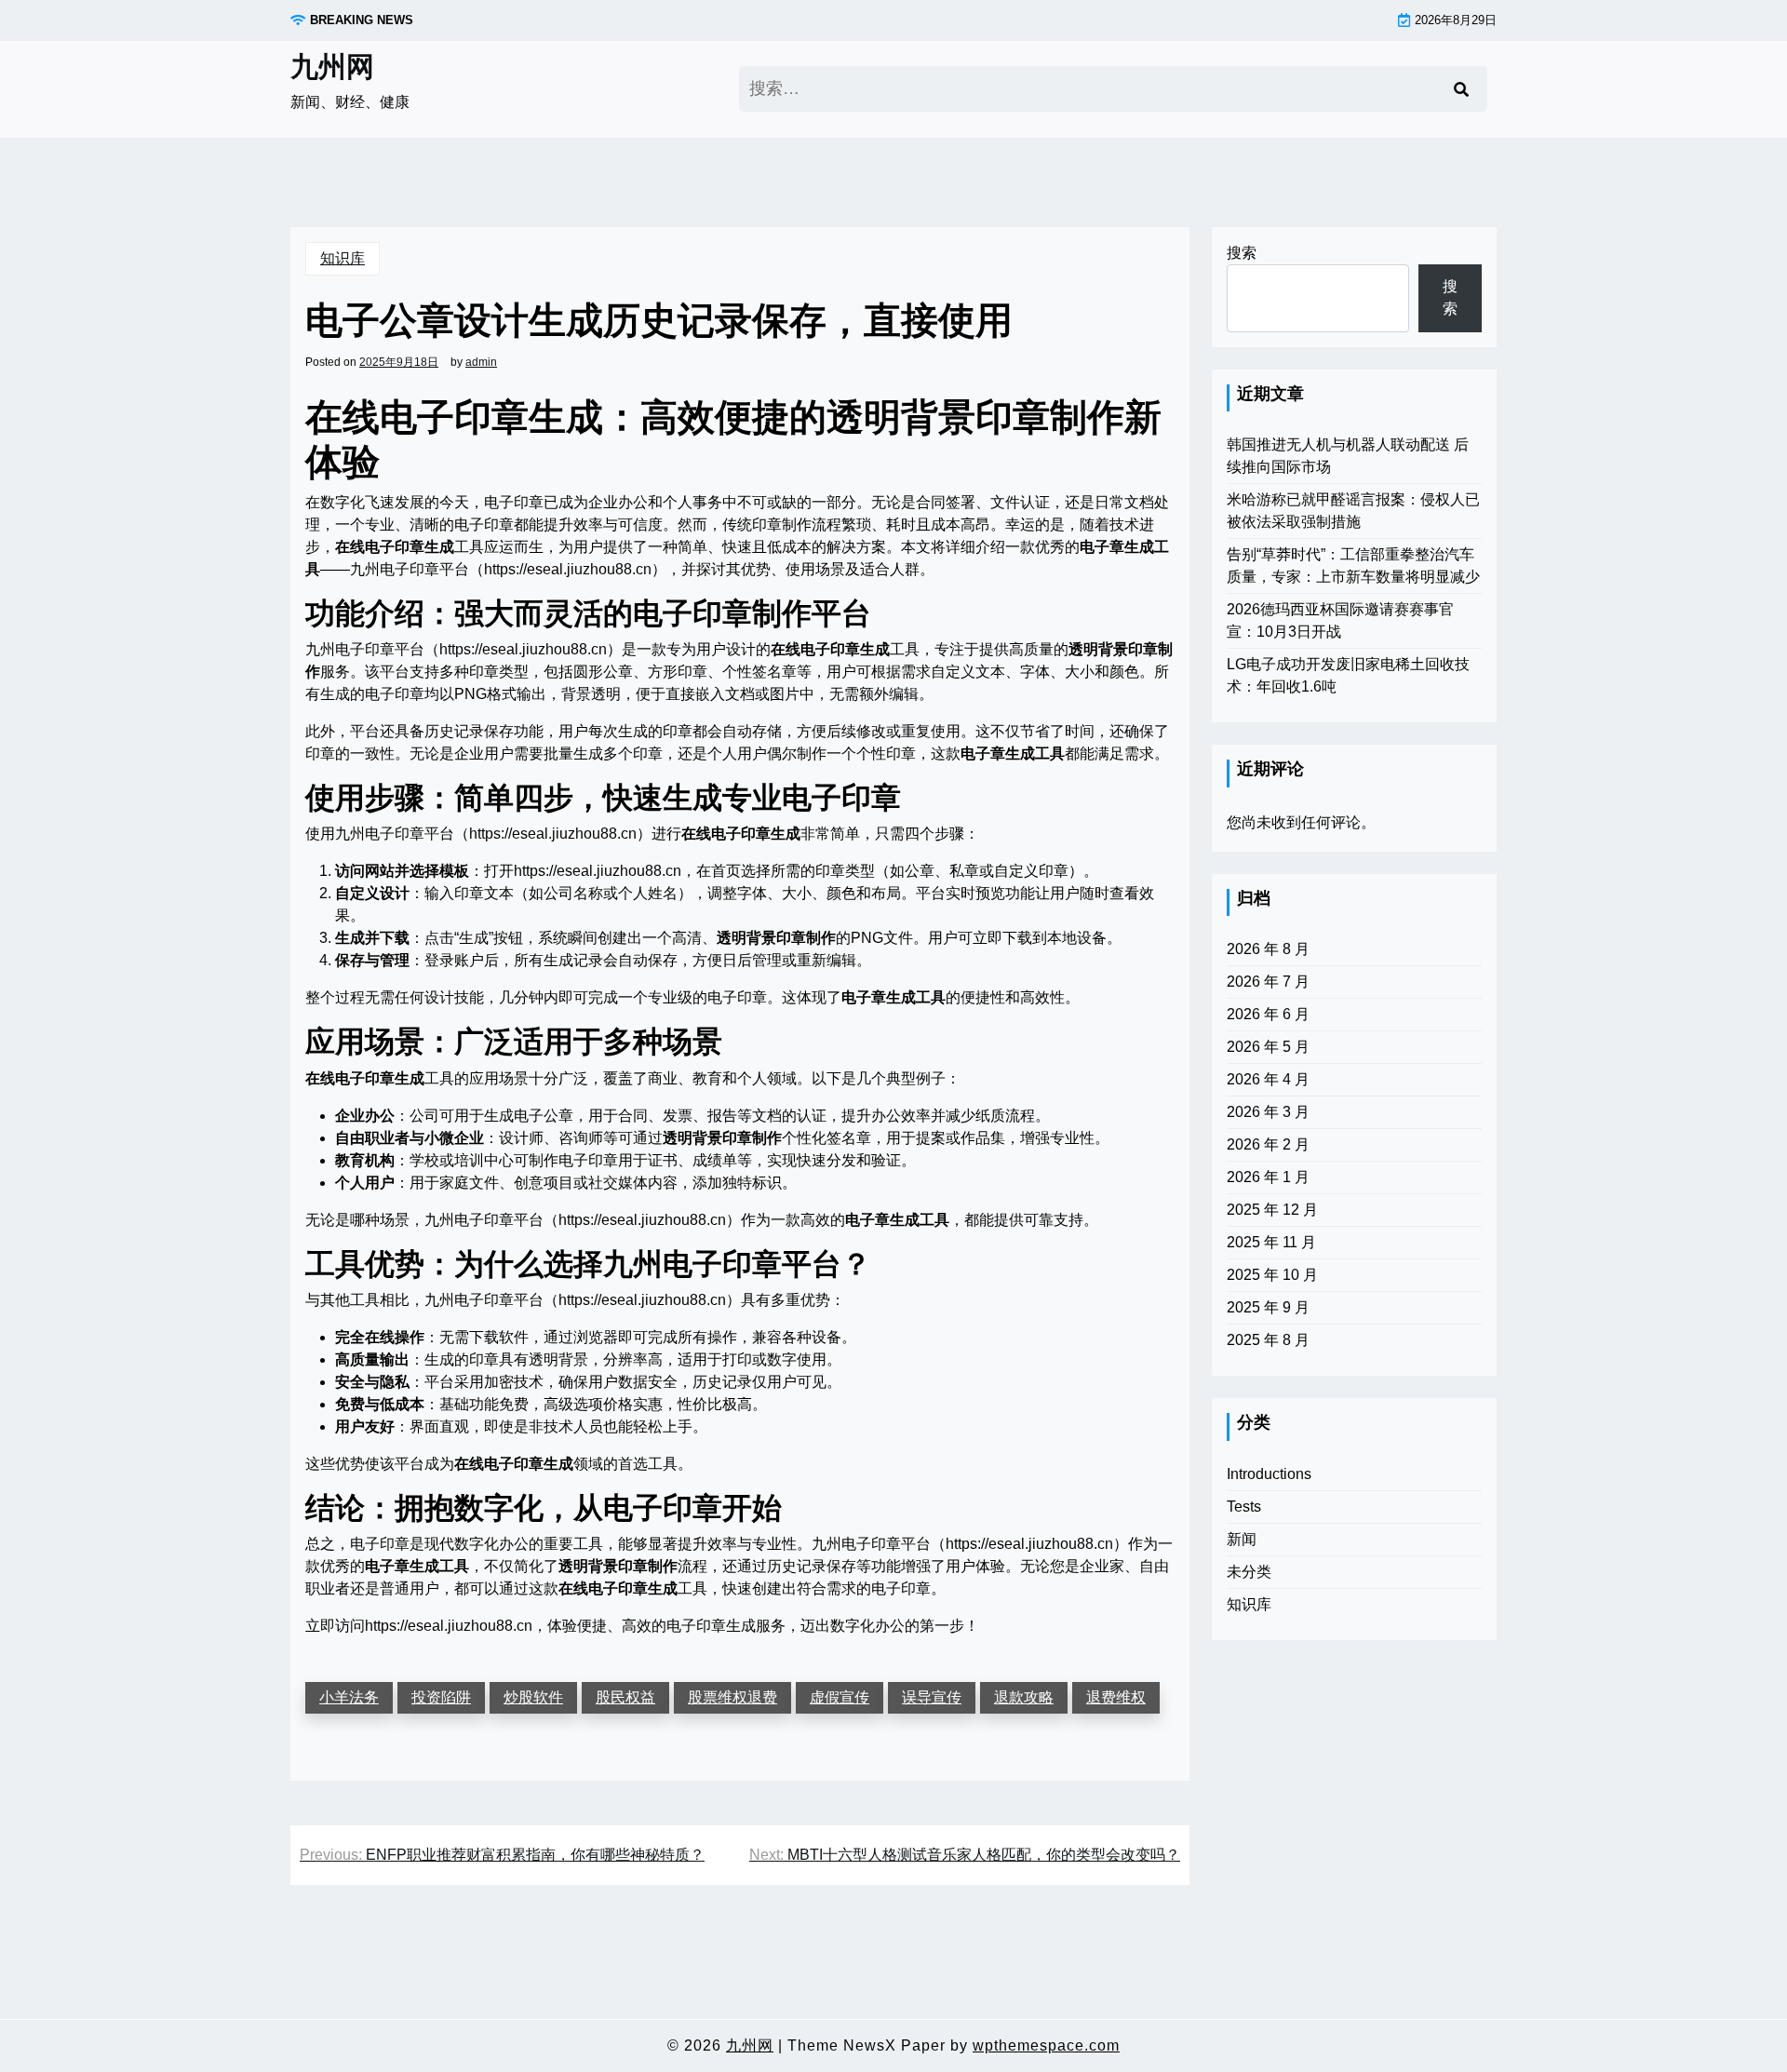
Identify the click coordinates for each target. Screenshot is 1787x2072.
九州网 (332, 67)
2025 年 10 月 (1272, 1275)
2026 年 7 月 (1268, 982)
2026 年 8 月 (1268, 949)
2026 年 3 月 (1268, 1112)
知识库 (343, 258)
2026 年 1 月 (1268, 1177)
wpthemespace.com (1046, 2045)
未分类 (1249, 1572)
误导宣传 (932, 1697)
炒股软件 (533, 1697)
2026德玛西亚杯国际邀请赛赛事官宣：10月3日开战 (1340, 620)
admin (481, 362)
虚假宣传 (840, 1697)
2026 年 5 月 (1268, 1047)
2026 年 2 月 (1268, 1144)
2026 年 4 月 (1268, 1079)
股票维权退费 (732, 1697)
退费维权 (1116, 1697)
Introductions (1269, 1474)
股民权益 (625, 1697)
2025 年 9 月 (1268, 1307)
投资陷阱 (441, 1697)
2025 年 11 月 (1271, 1242)
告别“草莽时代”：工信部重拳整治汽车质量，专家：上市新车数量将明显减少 (1353, 565)
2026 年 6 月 (1268, 1014)
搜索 (1242, 253)
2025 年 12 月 (1272, 1210)
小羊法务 (349, 1697)
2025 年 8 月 (1268, 1340)
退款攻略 (1024, 1697)
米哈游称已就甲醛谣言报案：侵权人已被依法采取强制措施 (1353, 511)
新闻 (1242, 1539)
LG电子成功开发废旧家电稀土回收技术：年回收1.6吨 (1348, 675)
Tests (1244, 1507)
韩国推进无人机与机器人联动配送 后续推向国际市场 (1348, 456)
